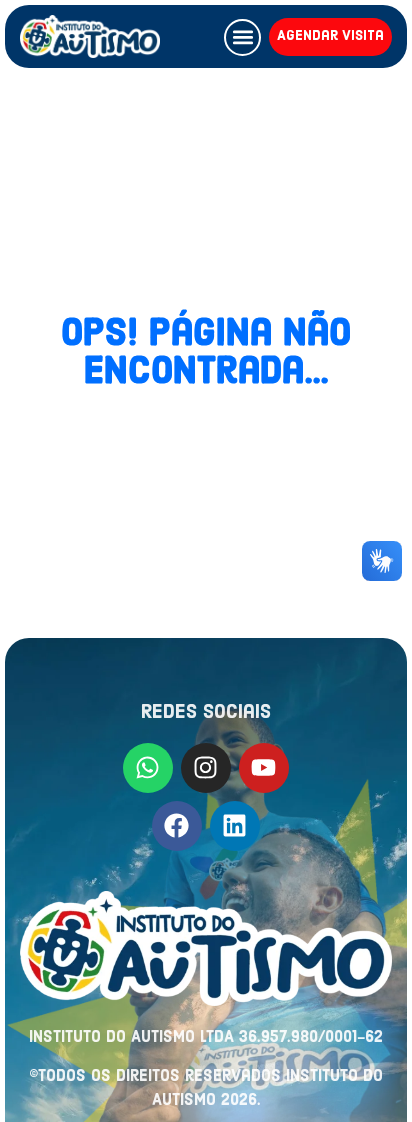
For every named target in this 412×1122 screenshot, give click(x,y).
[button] (242, 37)
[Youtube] (264, 768)
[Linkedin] (235, 826)
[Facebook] (177, 826)
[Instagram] (206, 768)
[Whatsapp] (148, 768)
